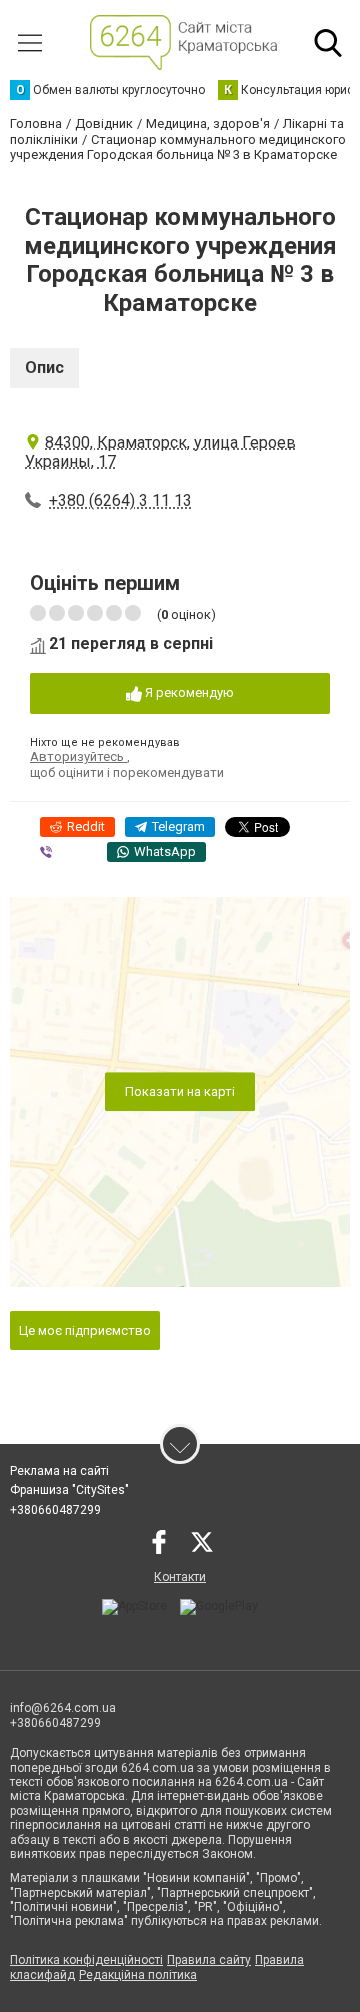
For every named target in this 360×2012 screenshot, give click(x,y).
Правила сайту (209, 1960)
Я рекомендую (188, 692)
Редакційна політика (138, 1975)
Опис (44, 367)
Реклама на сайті (59, 1471)
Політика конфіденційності (86, 1960)
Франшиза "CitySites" (69, 1490)
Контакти (180, 1577)
